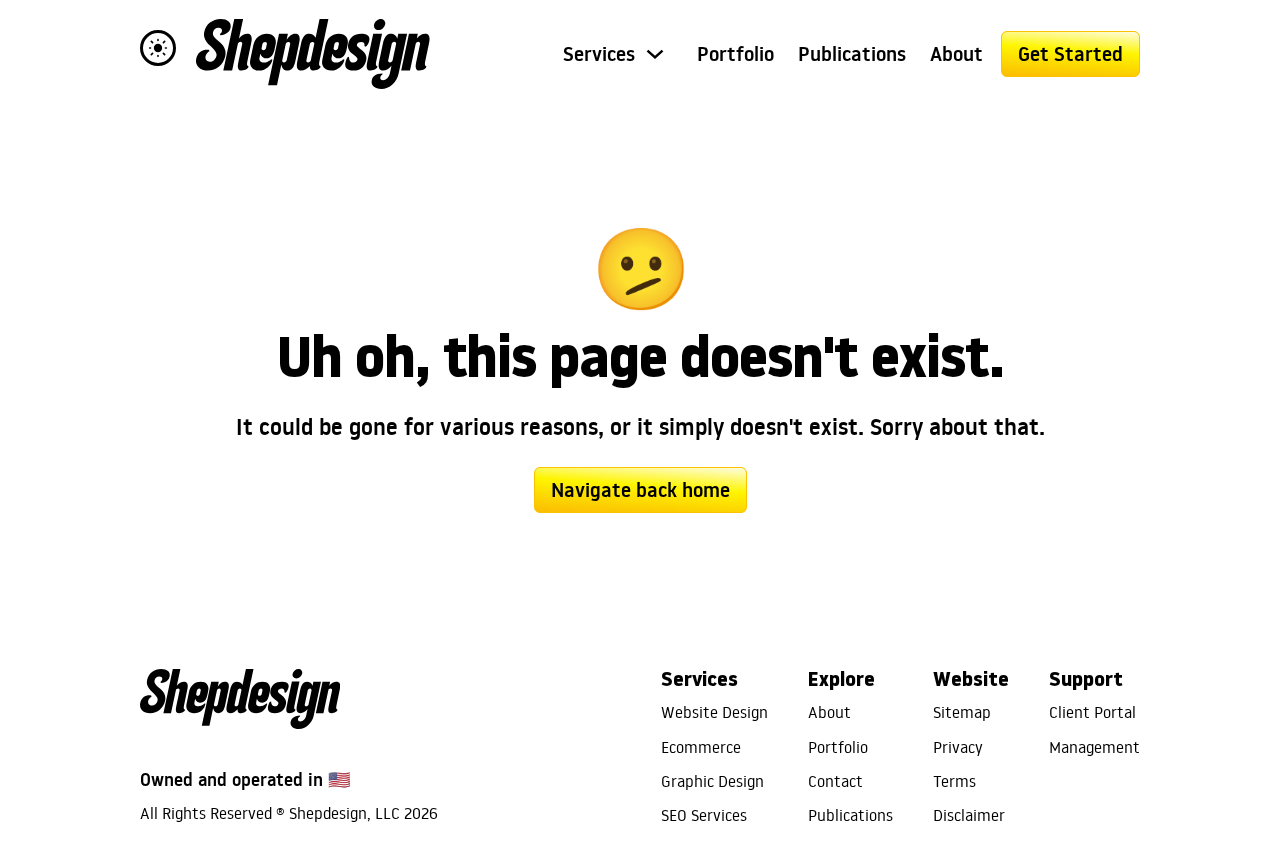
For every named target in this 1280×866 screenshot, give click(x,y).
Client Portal (1092, 712)
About (956, 54)
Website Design (714, 712)
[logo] (313, 54)
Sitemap (962, 712)
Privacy (958, 747)
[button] (158, 48)
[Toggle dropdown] (655, 54)
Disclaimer (969, 815)
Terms (954, 781)
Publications (852, 54)
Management (1094, 747)
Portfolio (735, 54)
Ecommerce (701, 747)
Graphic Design (712, 781)
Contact (835, 781)
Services (599, 54)
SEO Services (704, 815)
